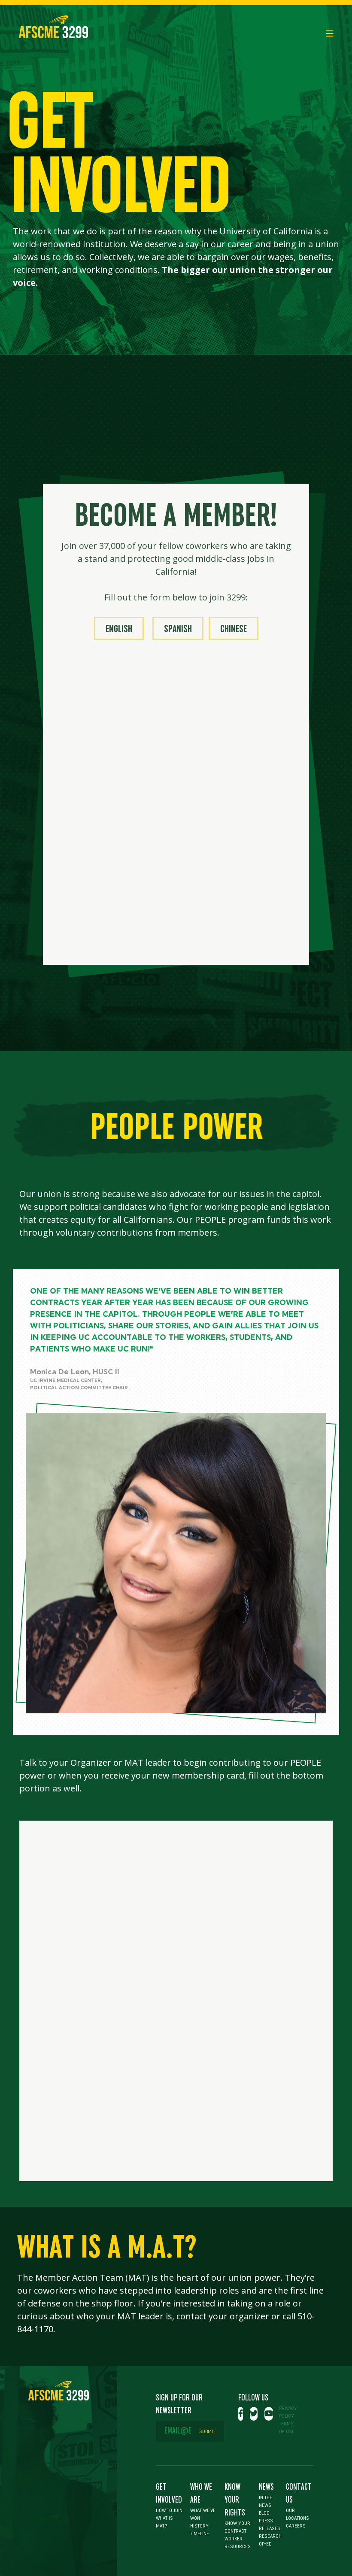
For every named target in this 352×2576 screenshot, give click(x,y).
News (266, 2487)
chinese (234, 629)
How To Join (169, 2510)
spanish (178, 629)
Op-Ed (265, 2544)
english (119, 629)
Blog (264, 2513)
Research (270, 2536)
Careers (296, 2526)
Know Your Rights (235, 2500)
